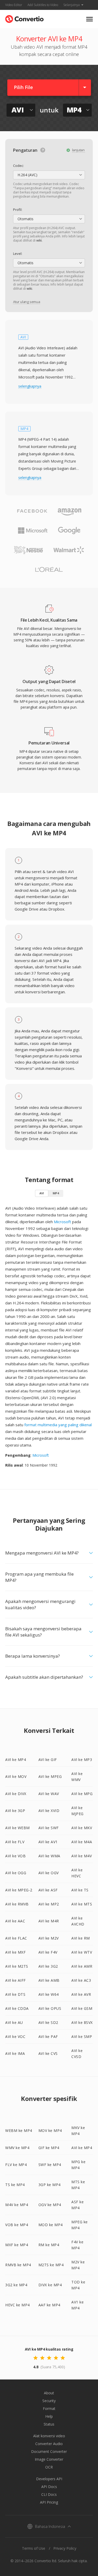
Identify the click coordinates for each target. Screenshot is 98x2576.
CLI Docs (49, 2494)
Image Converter (49, 2459)
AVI (42, 1193)
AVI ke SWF (49, 1828)
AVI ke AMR (82, 1966)
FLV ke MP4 (16, 2165)
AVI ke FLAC (16, 1938)
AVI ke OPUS (50, 2008)
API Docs (49, 2487)
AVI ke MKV (82, 1828)
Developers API (49, 2479)
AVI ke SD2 (48, 2022)
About (49, 2393)
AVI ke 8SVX (82, 2022)
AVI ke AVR (81, 1994)
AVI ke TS (80, 1890)
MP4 (56, 1193)
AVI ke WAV (49, 1794)
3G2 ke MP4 (16, 2285)
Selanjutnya (71, 5)
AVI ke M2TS (17, 1966)
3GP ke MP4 (50, 2185)
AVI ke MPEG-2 (19, 1890)
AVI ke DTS (15, 1994)
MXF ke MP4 (17, 2245)
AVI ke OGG (16, 1873)
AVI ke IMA (15, 2053)
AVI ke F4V (48, 1952)
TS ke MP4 (15, 2185)
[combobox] (49, 175)
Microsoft (62, 1222)
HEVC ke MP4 (18, 2305)
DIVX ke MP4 (50, 2285)
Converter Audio (49, 2444)
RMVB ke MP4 (18, 2265)
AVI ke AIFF (16, 1980)
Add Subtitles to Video (43, 5)
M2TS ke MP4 (51, 2265)
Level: (18, 254)
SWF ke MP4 (50, 2165)
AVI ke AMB (49, 1980)
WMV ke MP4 (17, 2148)
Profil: (18, 210)
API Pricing (49, 2502)
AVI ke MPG (82, 1794)
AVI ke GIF (48, 1760)
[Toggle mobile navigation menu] (90, 19)
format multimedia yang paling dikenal (58, 1425)
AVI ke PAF (48, 2037)
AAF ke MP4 (49, 2305)
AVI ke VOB (15, 1856)
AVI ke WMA (49, 1856)
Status (49, 2424)
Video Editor (14, 5)
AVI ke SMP (82, 2037)
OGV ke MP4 (50, 2205)
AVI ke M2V (49, 1938)
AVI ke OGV (49, 1873)
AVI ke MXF (15, 1952)
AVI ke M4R (49, 1921)
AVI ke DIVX (16, 1794)
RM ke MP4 (49, 2245)
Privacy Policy (65, 2548)
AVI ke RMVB (17, 1904)
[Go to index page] (24, 18)
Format (49, 2408)
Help (49, 2416)
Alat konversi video (49, 2436)
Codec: (18, 166)
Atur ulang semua (27, 302)
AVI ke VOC (15, 2037)
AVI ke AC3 (81, 1980)
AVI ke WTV (82, 1952)
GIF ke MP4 (49, 2148)
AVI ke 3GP (15, 1811)
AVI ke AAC (15, 1921)
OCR (49, 2467)
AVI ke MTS (82, 1904)
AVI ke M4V (82, 1856)
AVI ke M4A (82, 1842)
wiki (39, 240)
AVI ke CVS (48, 2053)
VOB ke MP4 (17, 2225)
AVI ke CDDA (17, 2008)
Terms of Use (34, 2548)
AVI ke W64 (49, 1994)
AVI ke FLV (15, 1842)
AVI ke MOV (16, 1776)
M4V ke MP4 (17, 2205)
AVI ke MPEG (50, 1776)
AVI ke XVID (49, 1811)
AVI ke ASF (48, 1890)
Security (49, 2401)
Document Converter (49, 2451)
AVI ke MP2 (49, 1904)
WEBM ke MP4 (19, 2130)
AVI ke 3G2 (48, 1966)
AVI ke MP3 (82, 1760)
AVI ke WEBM (18, 1828)
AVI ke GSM (82, 2008)
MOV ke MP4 (50, 2130)
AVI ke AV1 (48, 1842)
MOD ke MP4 (51, 2225)
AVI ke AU (14, 2022)
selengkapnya (30, 386)
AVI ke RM (81, 1938)
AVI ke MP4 (16, 1760)
